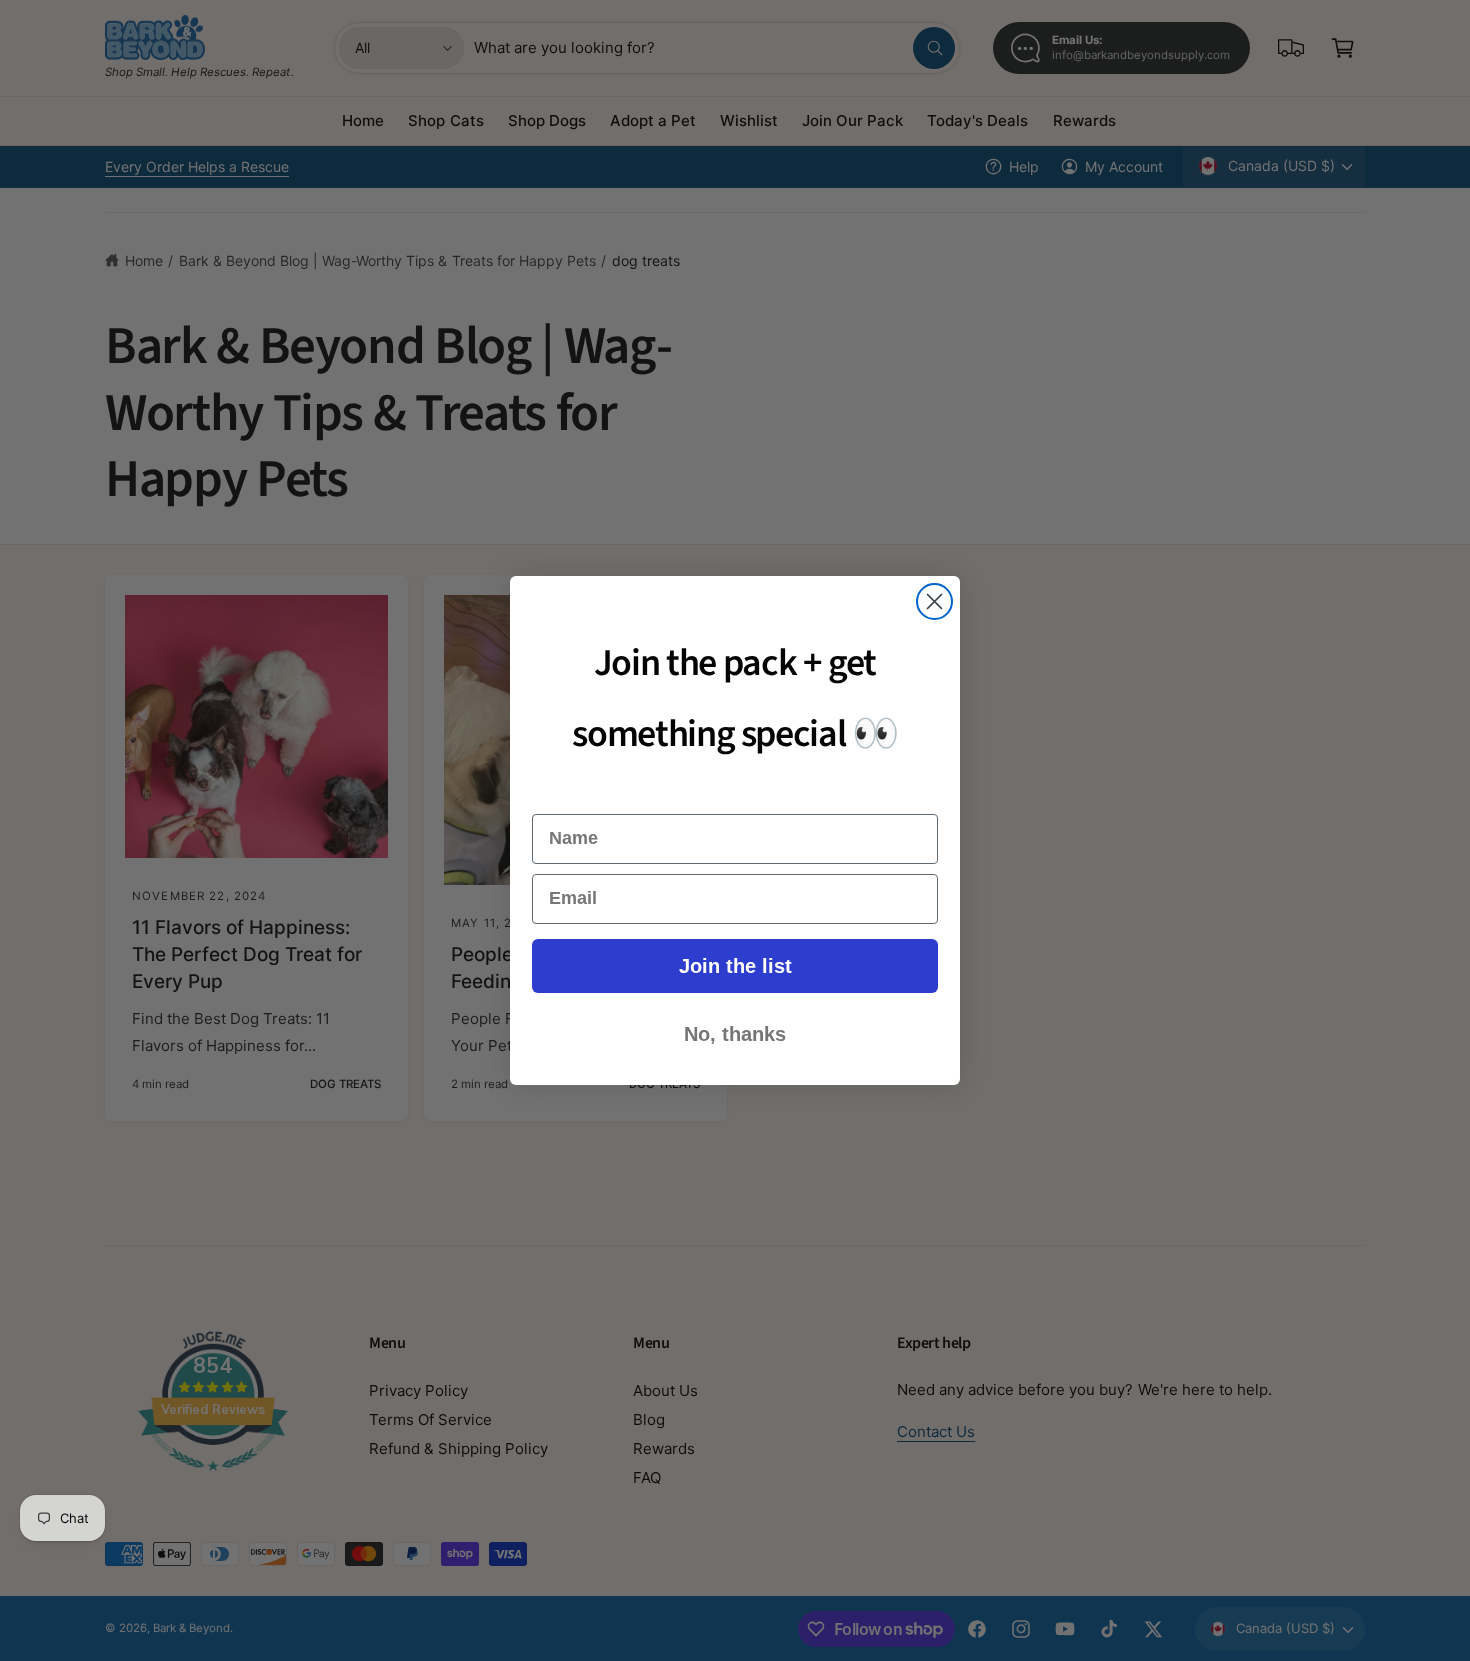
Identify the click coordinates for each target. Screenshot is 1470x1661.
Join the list (735, 966)
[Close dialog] (934, 601)
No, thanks (735, 1034)
